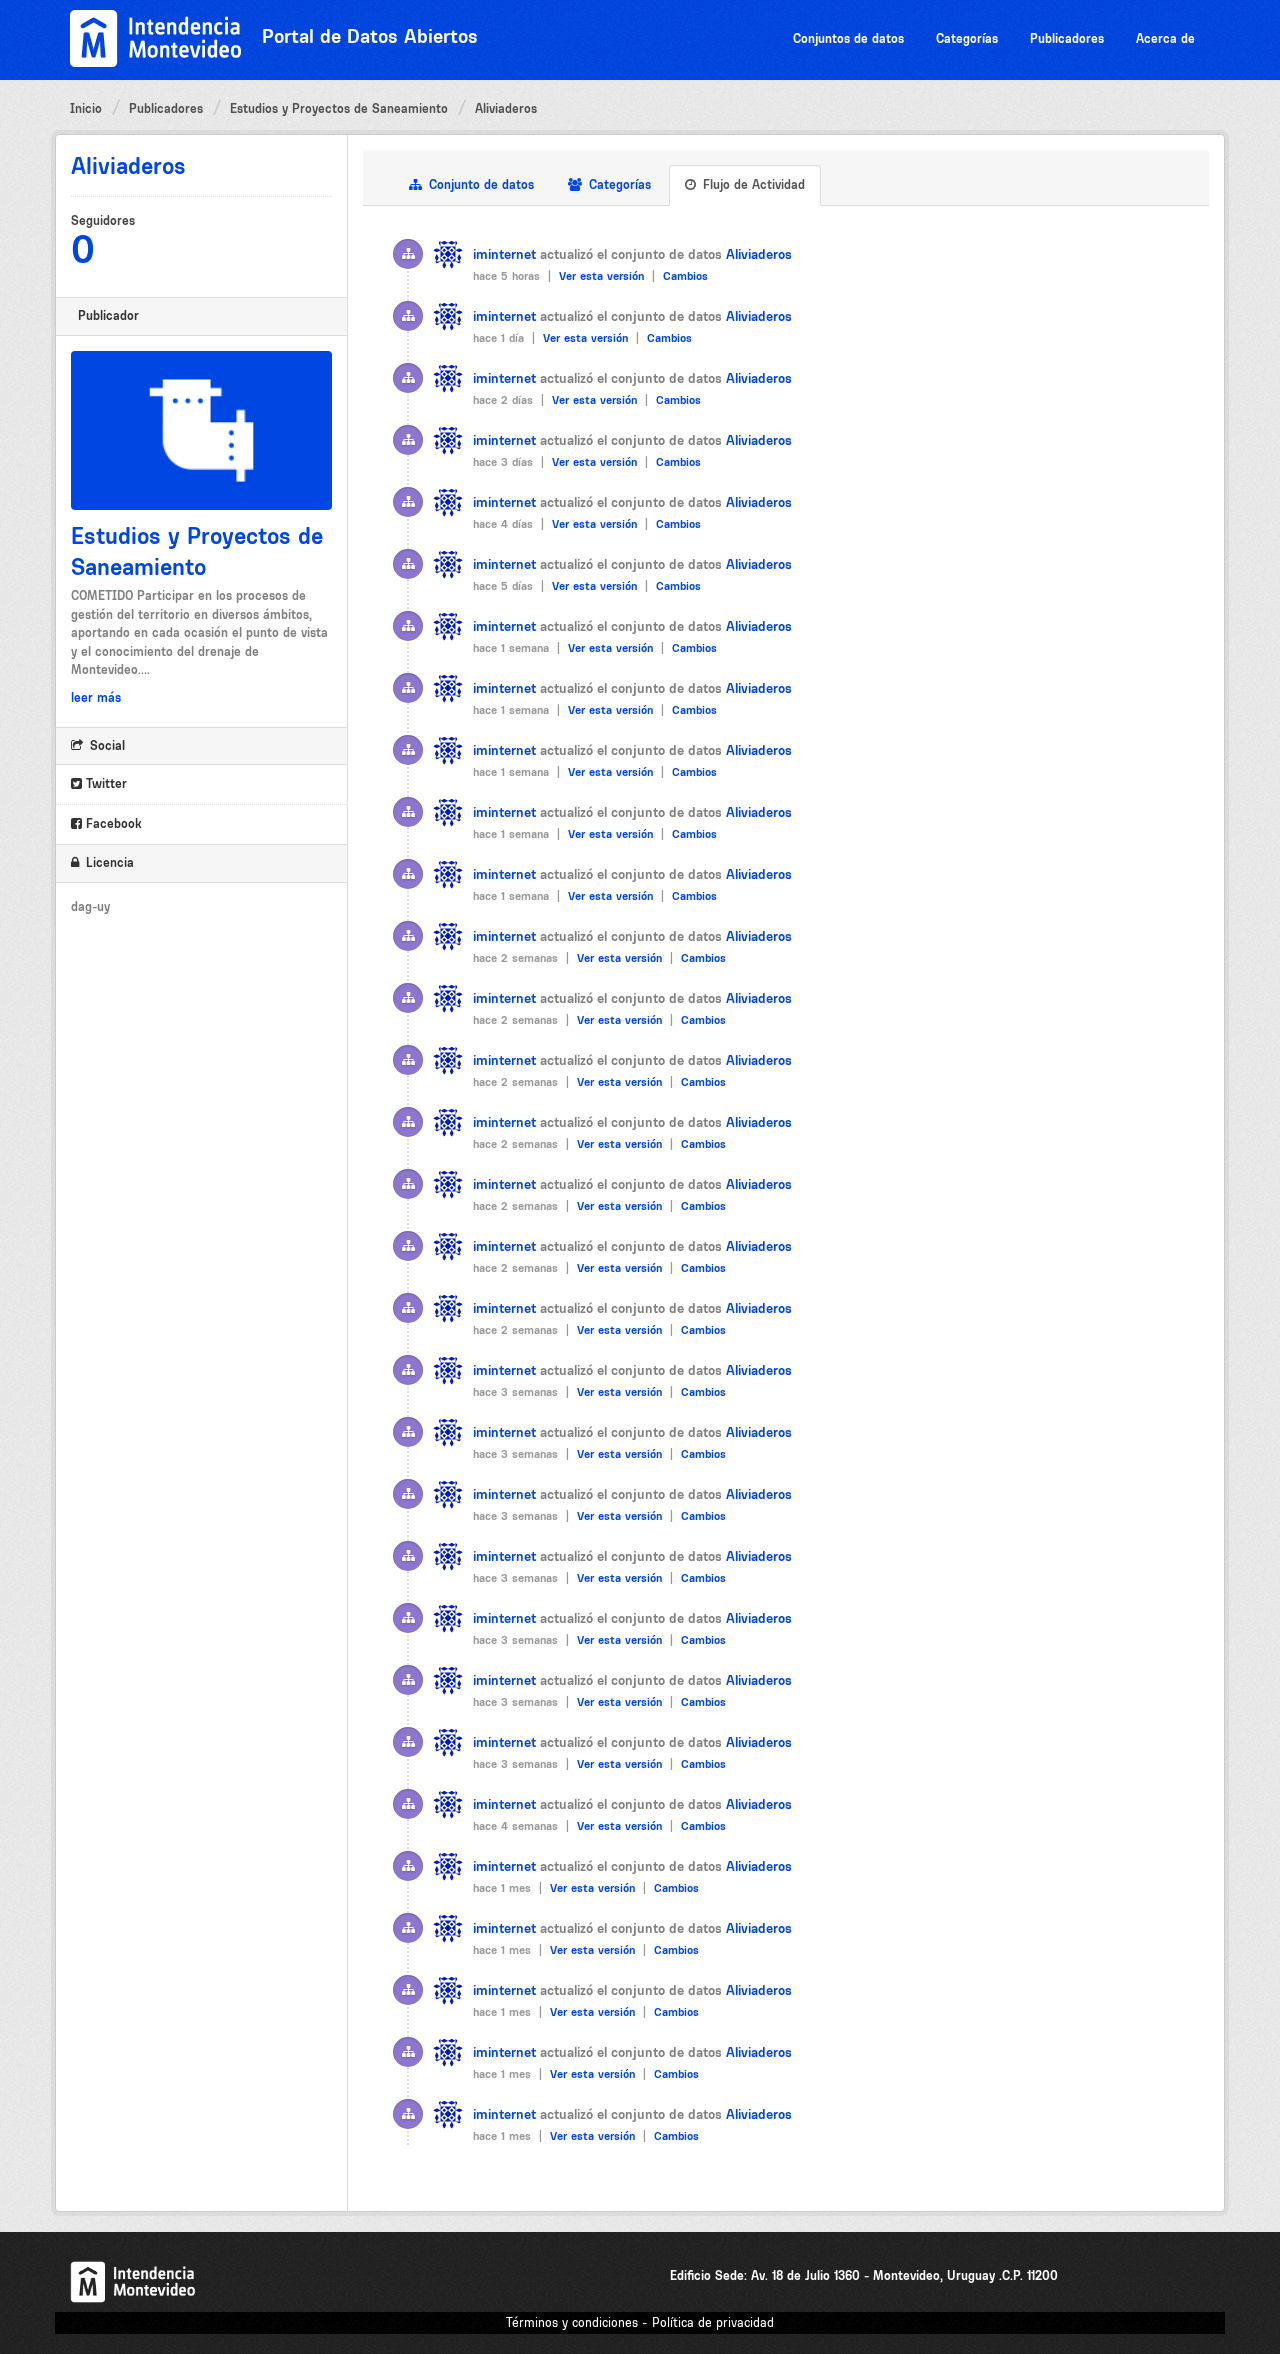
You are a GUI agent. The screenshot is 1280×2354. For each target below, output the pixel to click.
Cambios (685, 276)
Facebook (112, 823)
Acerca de (1165, 38)
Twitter (104, 783)
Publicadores (1067, 38)
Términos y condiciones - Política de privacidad (640, 2322)
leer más (96, 697)
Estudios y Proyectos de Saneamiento (339, 108)
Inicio (86, 108)
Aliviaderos (506, 108)
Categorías (967, 38)
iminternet (504, 254)
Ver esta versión (603, 276)
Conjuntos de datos (848, 38)
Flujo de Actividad (752, 184)
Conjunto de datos (479, 184)
